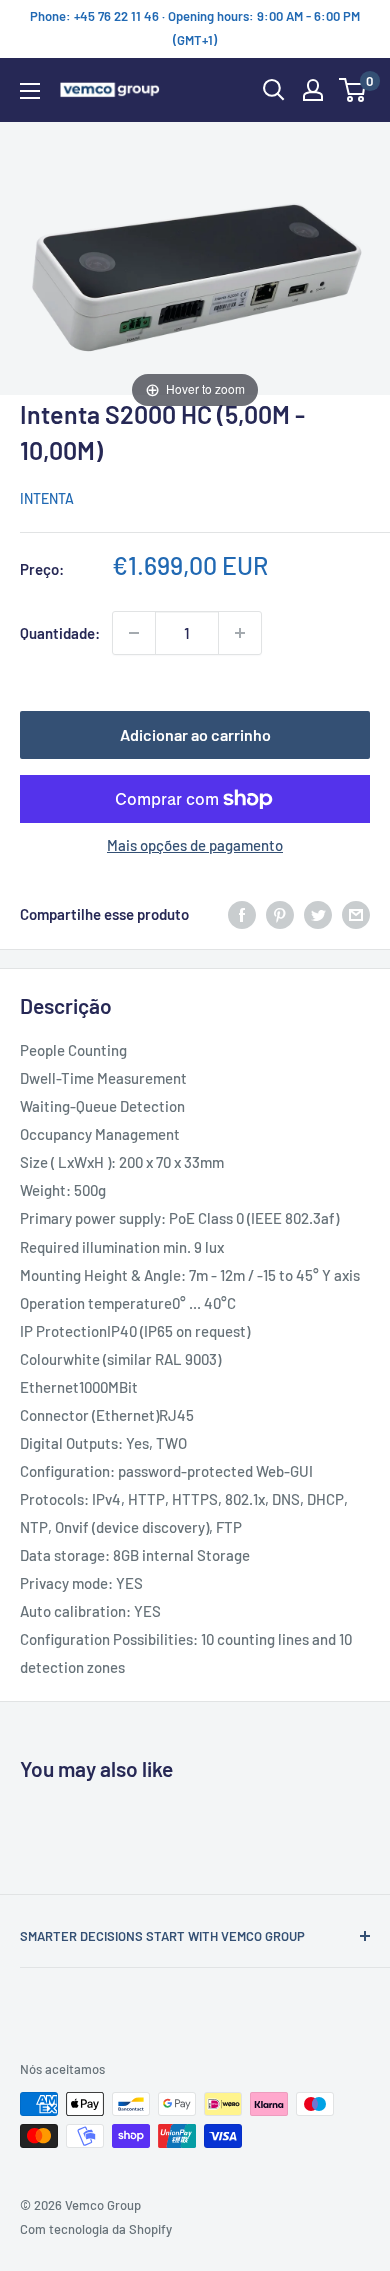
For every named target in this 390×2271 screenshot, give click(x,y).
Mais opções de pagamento (195, 845)
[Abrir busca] (274, 90)
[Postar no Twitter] (318, 914)
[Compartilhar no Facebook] (242, 914)
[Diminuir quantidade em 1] (134, 633)
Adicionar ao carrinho (195, 734)
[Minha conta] (313, 90)
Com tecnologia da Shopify (96, 2229)
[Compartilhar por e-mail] (356, 914)
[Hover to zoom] (195, 266)
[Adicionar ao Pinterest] (280, 914)
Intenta (47, 498)
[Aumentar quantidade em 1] (240, 633)
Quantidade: (60, 633)
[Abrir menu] (30, 91)
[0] (353, 90)
